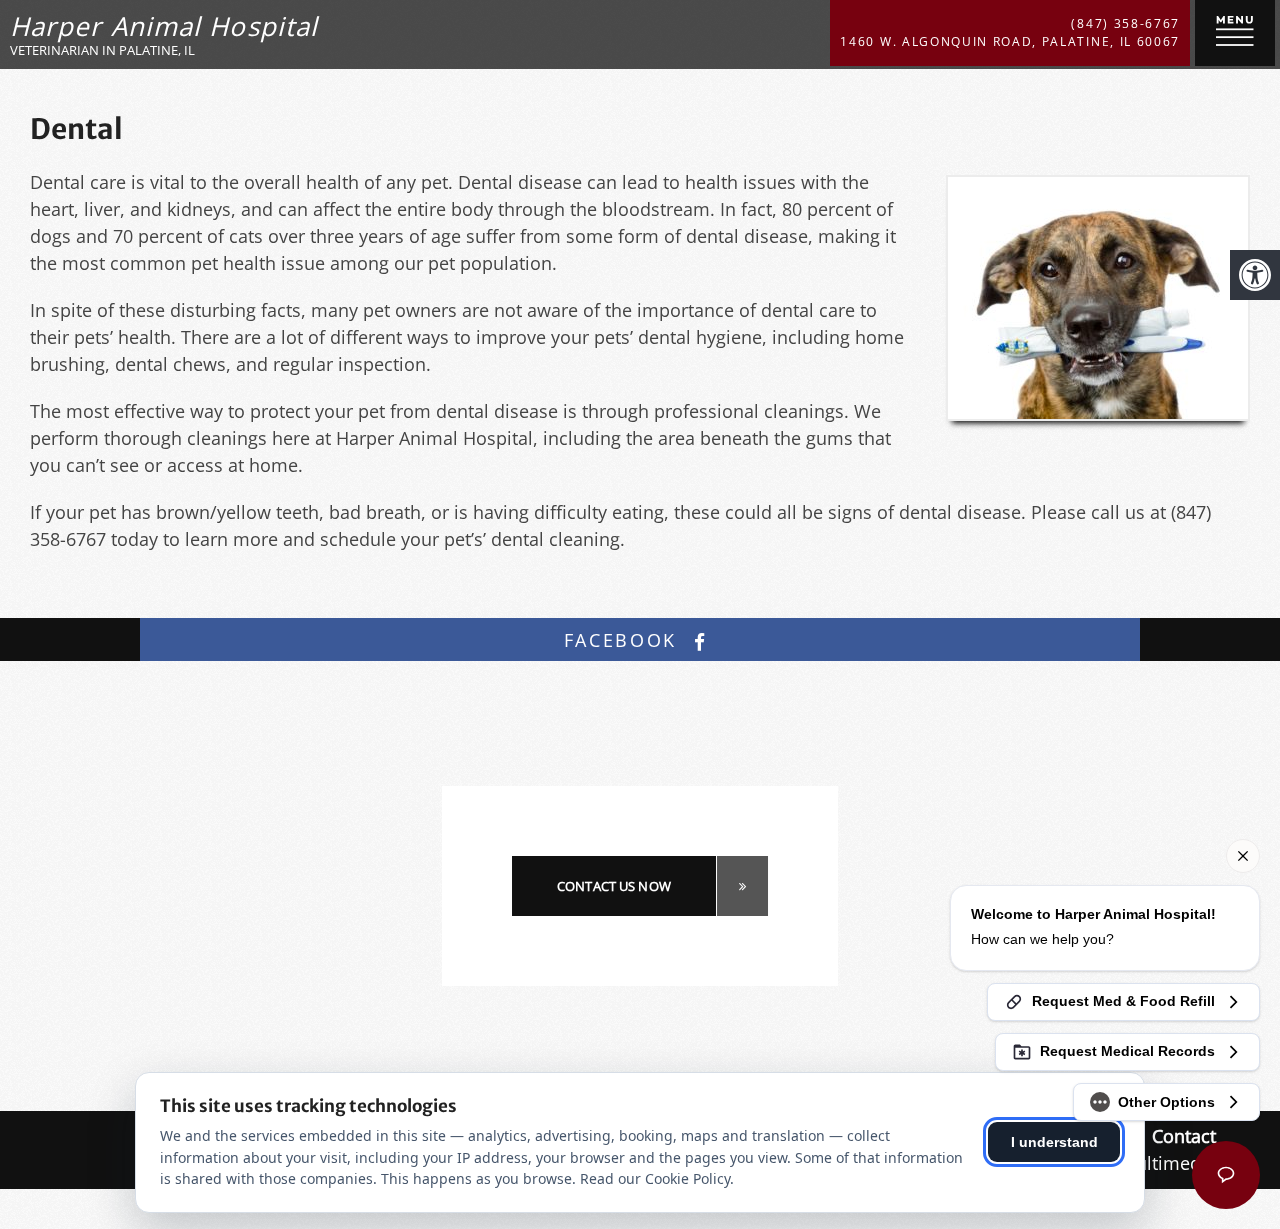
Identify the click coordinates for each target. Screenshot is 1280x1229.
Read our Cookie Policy (655, 1178)
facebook (624, 640)
